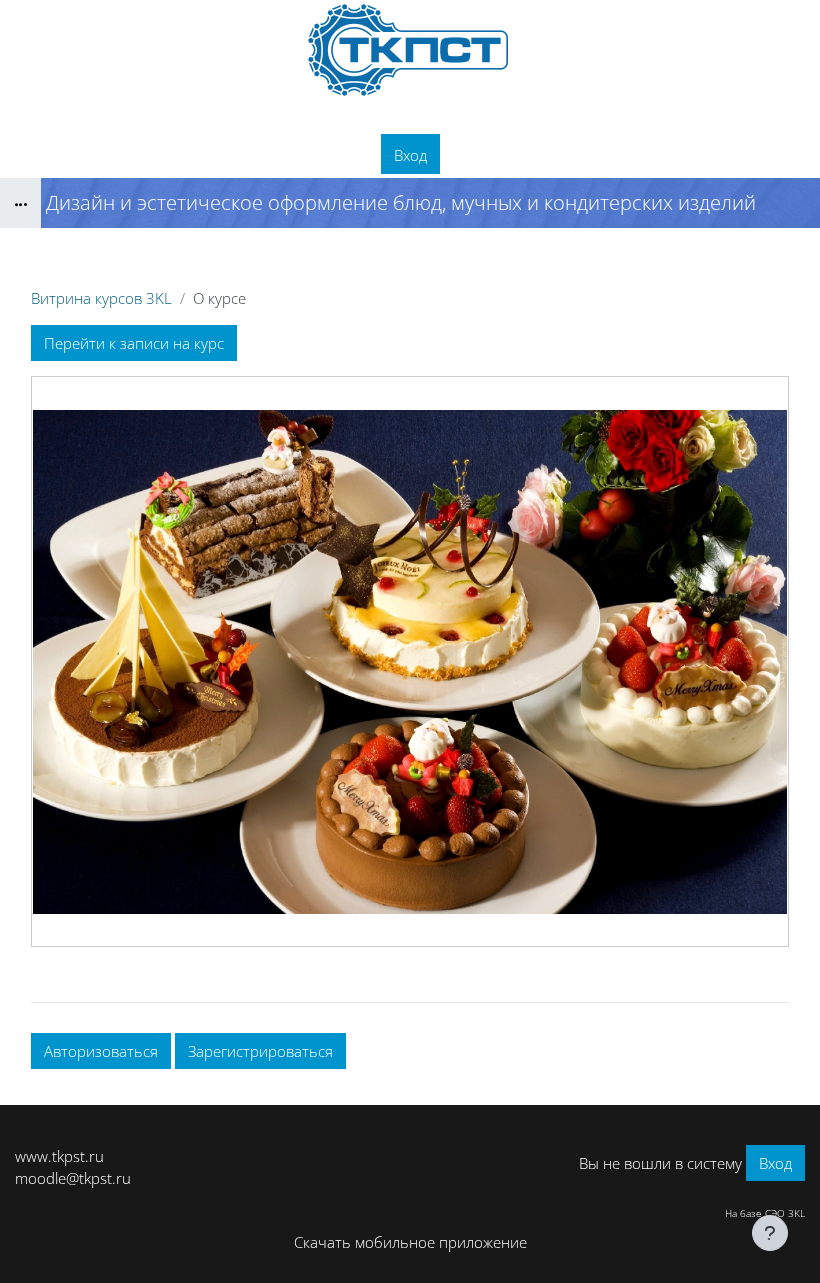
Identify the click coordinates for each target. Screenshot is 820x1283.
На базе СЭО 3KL (765, 1213)
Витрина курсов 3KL (101, 298)
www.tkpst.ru (59, 1156)
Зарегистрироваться (260, 1051)
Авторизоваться (101, 1051)
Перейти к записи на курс (134, 343)
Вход (410, 155)
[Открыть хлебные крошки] (20, 203)
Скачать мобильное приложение (410, 1242)
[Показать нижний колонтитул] (770, 1233)
